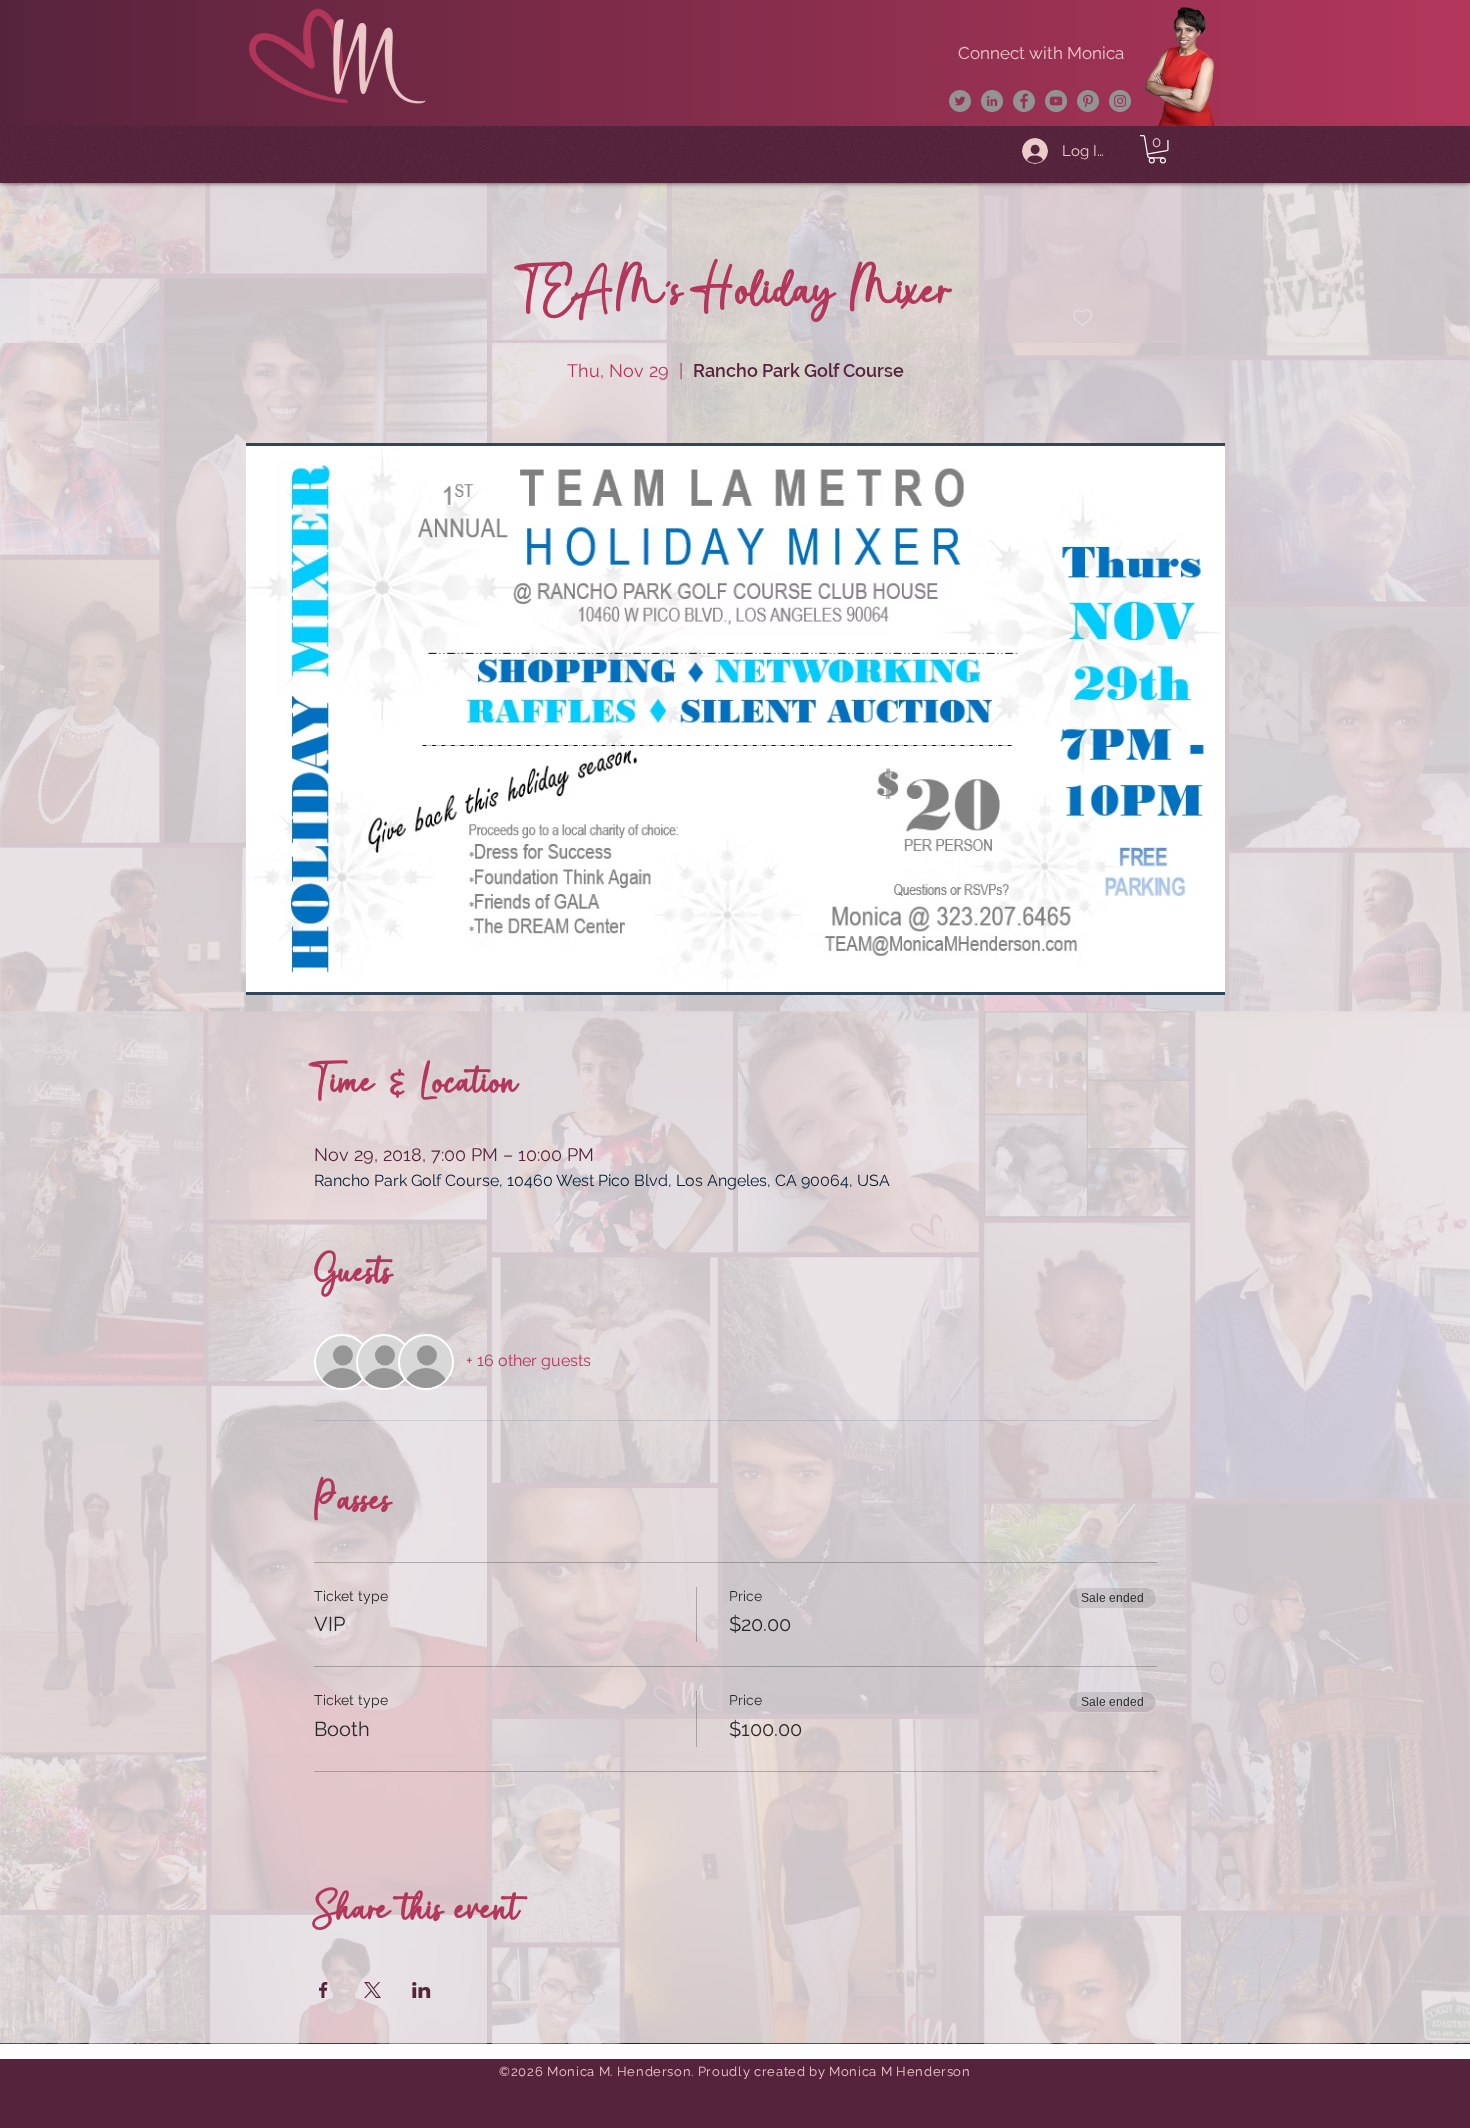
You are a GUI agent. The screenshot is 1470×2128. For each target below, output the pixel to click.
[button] (1157, 149)
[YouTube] (1056, 101)
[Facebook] (1024, 101)
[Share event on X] (372, 1990)
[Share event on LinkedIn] (421, 1990)
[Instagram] (1120, 101)
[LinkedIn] (992, 101)
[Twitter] (960, 101)
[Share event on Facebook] (323, 1990)
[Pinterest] (1088, 101)
